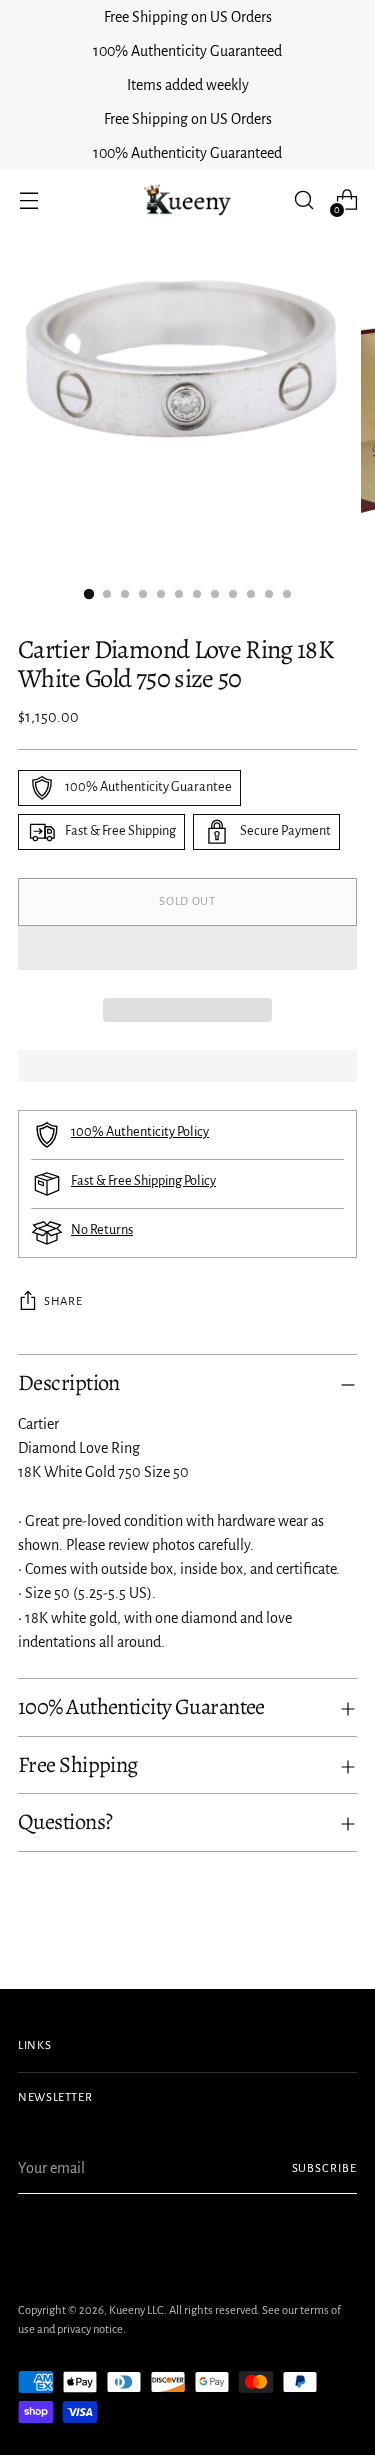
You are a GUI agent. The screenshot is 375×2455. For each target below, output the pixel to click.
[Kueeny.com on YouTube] (158, 2239)
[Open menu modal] (28, 200)
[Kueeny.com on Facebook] (30, 2239)
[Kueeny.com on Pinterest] (62, 2239)
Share (63, 1301)
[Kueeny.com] (188, 200)
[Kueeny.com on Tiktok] (126, 2239)
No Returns (102, 1230)
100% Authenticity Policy (140, 1132)
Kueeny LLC (136, 2310)
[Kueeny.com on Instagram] (94, 2239)
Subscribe (324, 2168)
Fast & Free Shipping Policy (143, 1181)
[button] (187, 948)
